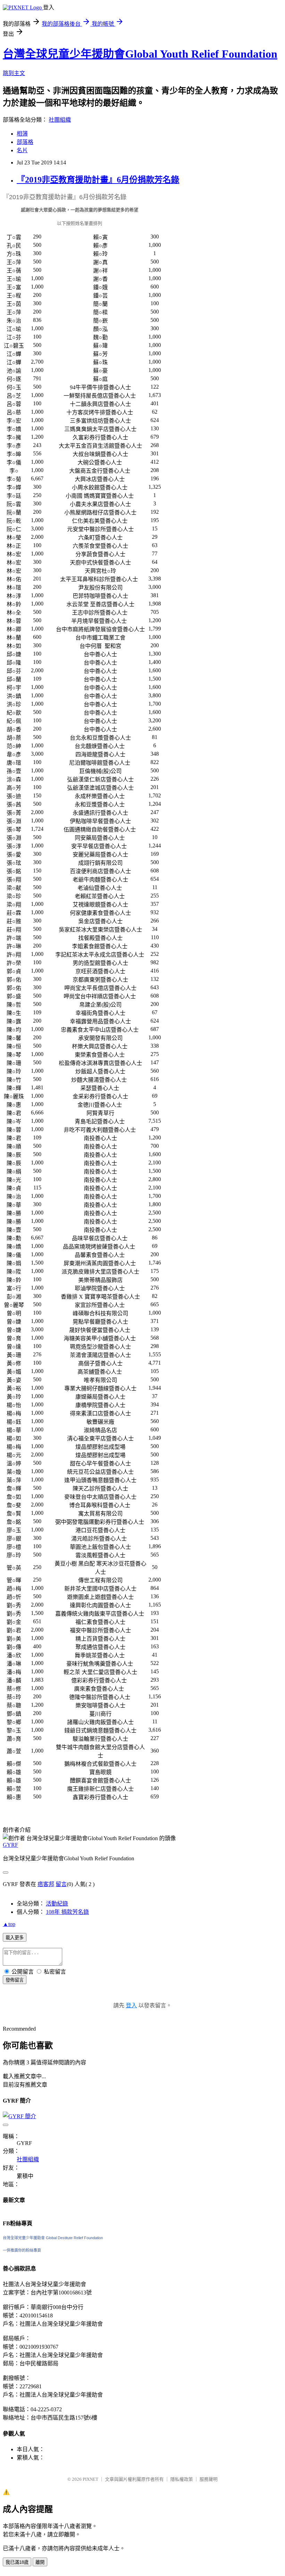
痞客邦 (46, 1884)
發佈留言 (15, 1980)
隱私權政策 (182, 2479)
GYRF (10, 1845)
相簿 (22, 134)
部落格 (25, 142)
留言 (61, 1884)
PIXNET (91, 2479)
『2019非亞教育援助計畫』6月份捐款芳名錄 (98, 180)
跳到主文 (14, 73)
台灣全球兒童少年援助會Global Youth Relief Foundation (140, 54)
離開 (40, 2562)
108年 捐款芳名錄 (67, 1912)
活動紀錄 (57, 1904)
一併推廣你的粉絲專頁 (22, 2250)
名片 (22, 150)
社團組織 (60, 120)
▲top (9, 1924)
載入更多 (15, 1938)
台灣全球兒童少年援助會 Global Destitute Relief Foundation (53, 2238)
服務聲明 (209, 2479)
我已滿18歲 (17, 2562)
